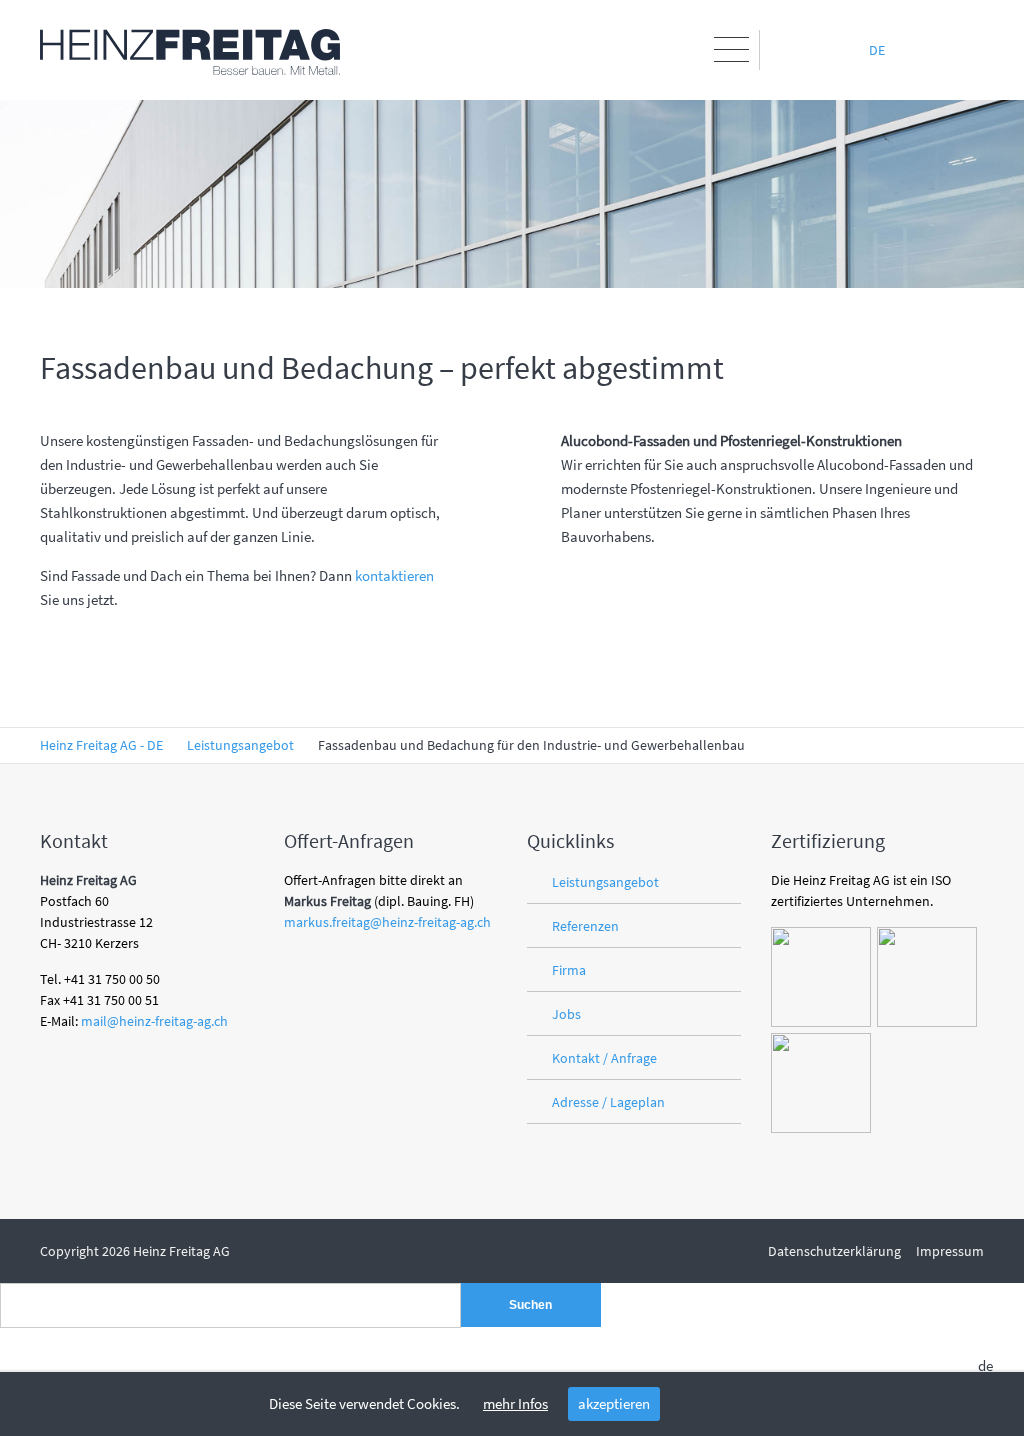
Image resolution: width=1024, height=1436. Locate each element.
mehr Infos (515, 1403)
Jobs (566, 1014)
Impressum (950, 1251)
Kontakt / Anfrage (604, 1058)
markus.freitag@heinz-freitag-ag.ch (387, 922)
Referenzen (585, 926)
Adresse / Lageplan (608, 1102)
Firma (569, 970)
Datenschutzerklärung (834, 1251)
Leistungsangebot (605, 882)
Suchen (530, 1305)
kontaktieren (394, 575)
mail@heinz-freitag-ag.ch (154, 1021)
